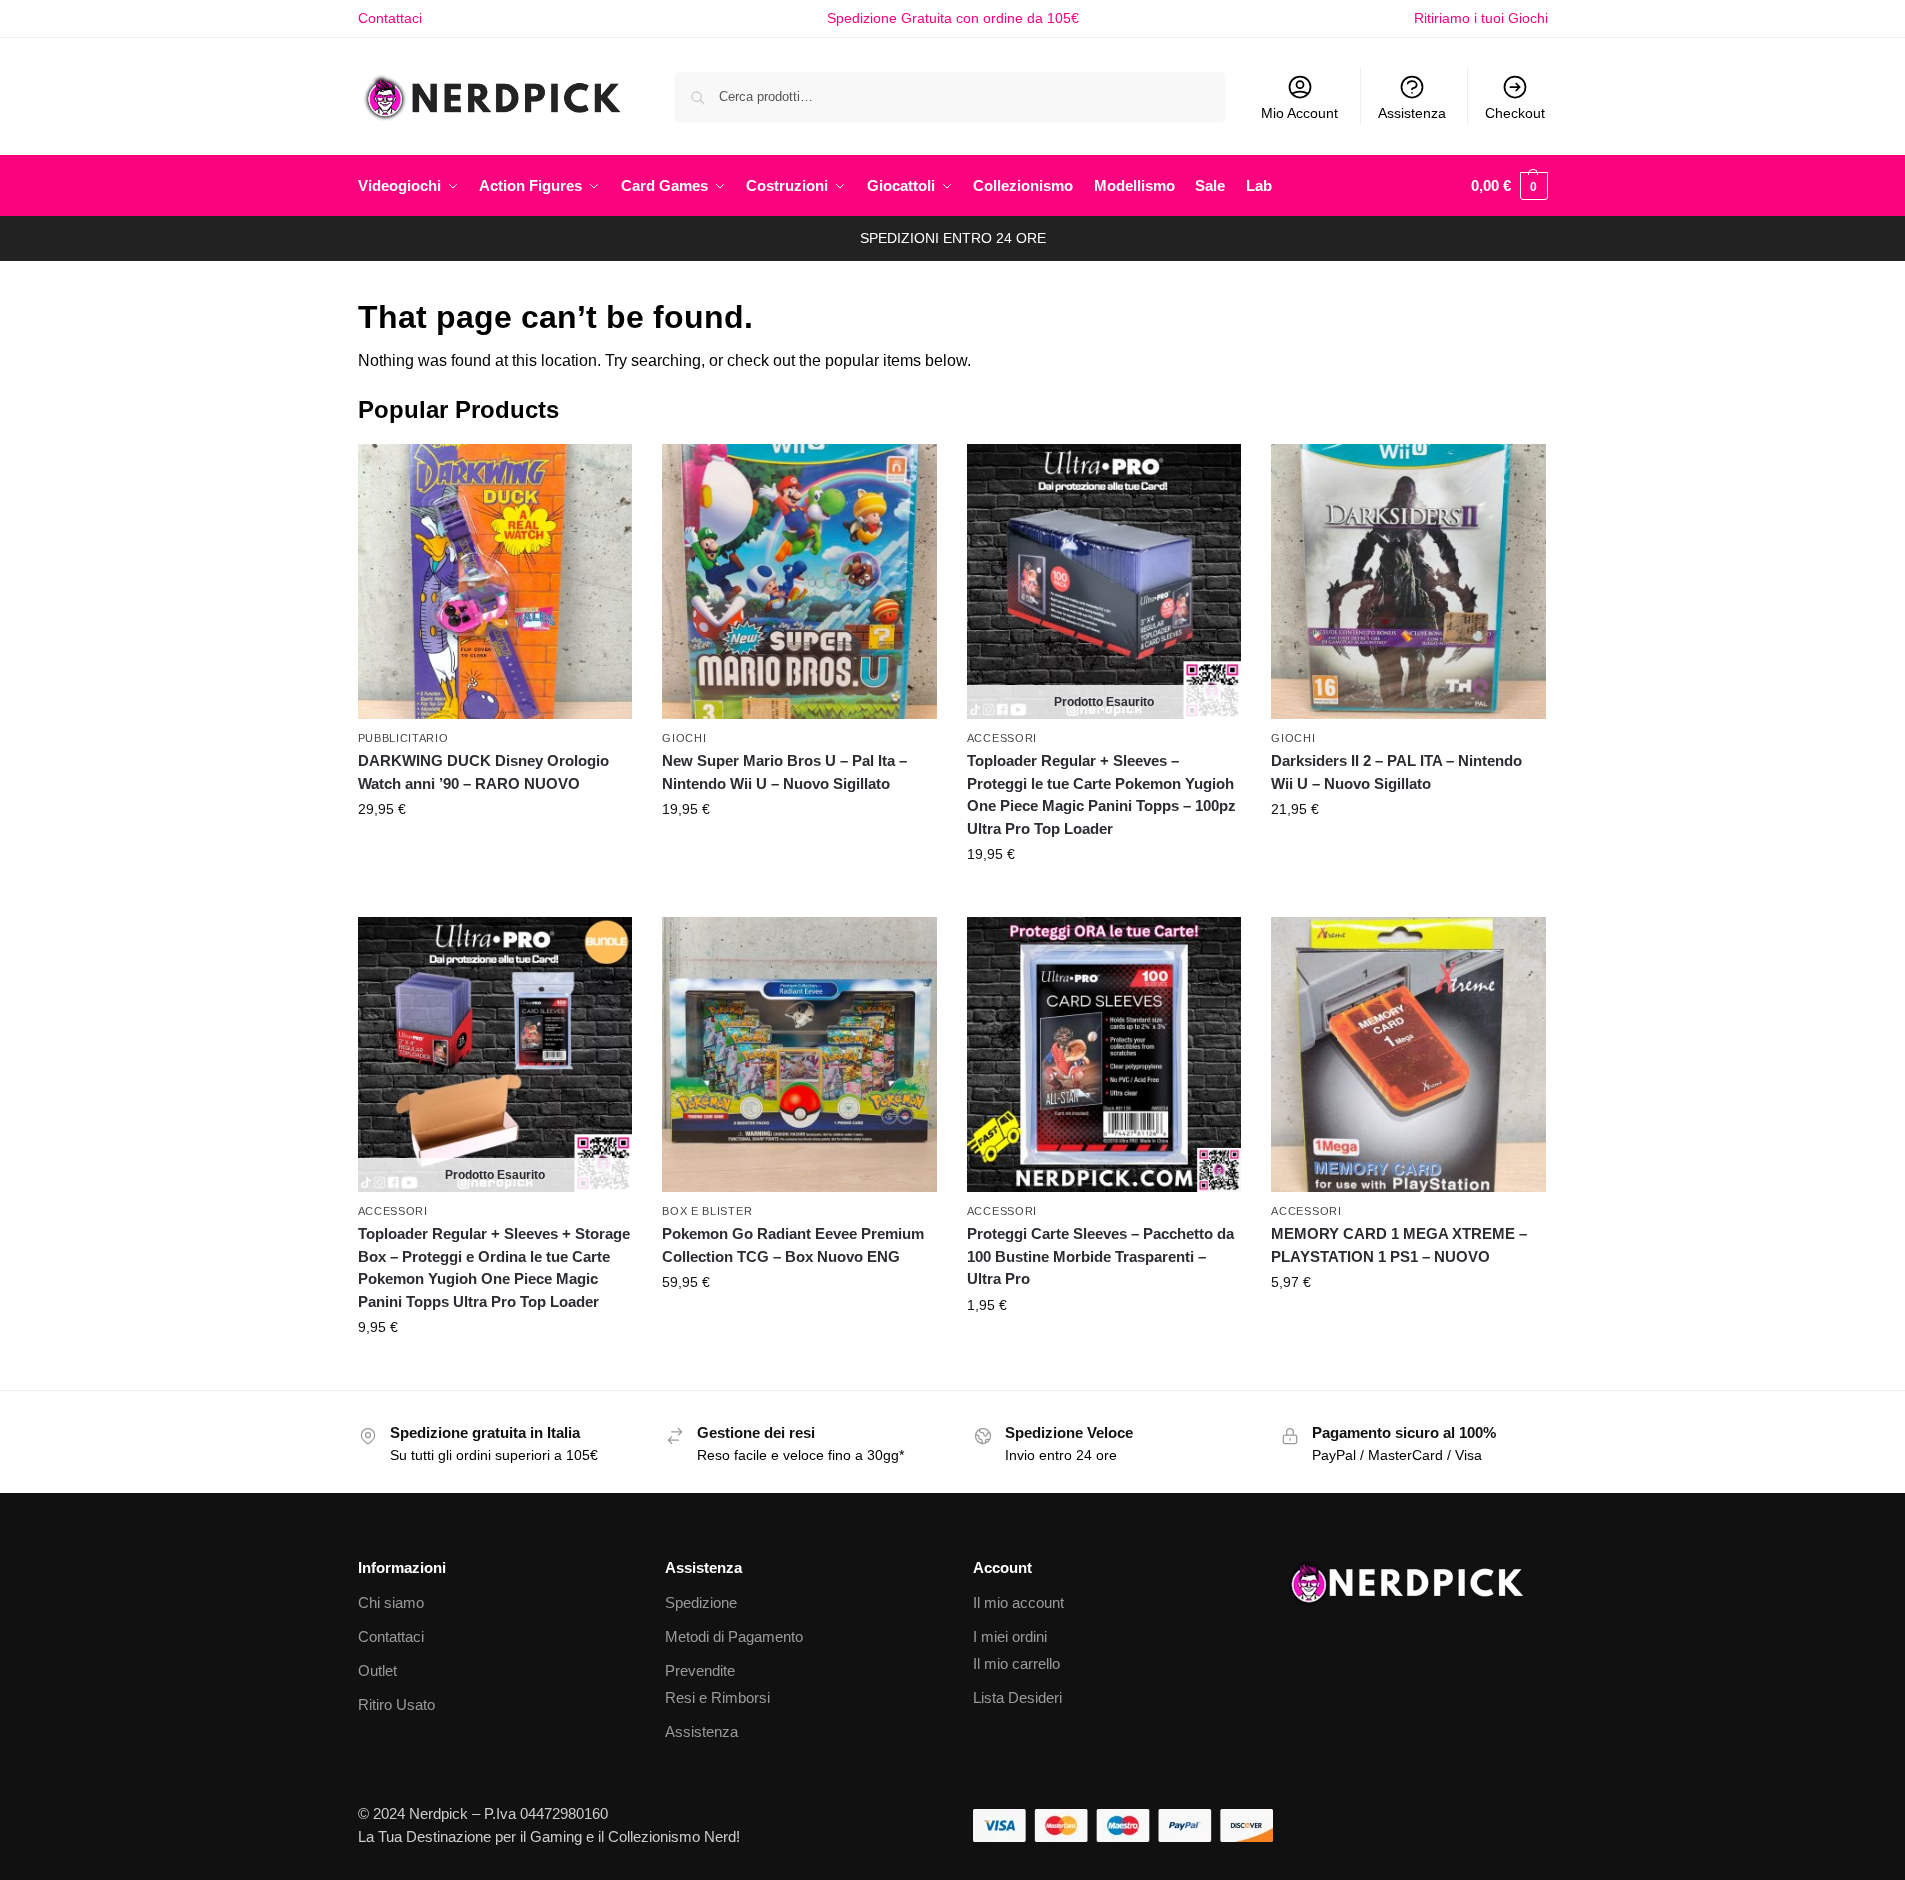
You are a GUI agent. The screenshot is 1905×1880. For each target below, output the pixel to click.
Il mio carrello (1016, 1663)
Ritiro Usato (396, 1704)
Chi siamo (391, 1602)
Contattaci (390, 18)
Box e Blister (707, 1211)
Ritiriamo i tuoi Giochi (1481, 18)
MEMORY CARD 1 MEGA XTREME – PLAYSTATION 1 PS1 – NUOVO (1399, 1245)
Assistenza (1412, 113)
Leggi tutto (1104, 897)
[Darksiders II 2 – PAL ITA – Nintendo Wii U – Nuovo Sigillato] (1408, 581)
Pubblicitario (403, 738)
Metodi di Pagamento (734, 1636)
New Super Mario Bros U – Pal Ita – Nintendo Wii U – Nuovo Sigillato (784, 772)
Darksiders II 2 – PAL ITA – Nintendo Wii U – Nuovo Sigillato (1396, 772)
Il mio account (1018, 1602)
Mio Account (1299, 113)
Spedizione (701, 1602)
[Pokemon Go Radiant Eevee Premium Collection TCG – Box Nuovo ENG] (799, 1054)
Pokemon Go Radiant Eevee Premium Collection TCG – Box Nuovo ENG (793, 1245)
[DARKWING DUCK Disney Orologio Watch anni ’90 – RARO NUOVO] (495, 581)
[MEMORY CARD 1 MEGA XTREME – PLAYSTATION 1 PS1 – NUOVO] (1408, 1054)
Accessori (1002, 738)
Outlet (377, 1670)
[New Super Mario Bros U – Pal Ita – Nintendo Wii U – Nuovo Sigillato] (799, 581)
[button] (1509, 186)
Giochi (684, 738)
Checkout (1515, 113)
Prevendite (700, 1670)
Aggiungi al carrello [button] (495, 852)
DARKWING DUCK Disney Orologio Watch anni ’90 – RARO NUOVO (483, 772)
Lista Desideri (1017, 1697)
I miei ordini (1010, 1636)
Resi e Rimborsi (717, 1697)
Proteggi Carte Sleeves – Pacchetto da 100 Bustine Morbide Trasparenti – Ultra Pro (1100, 1256)
